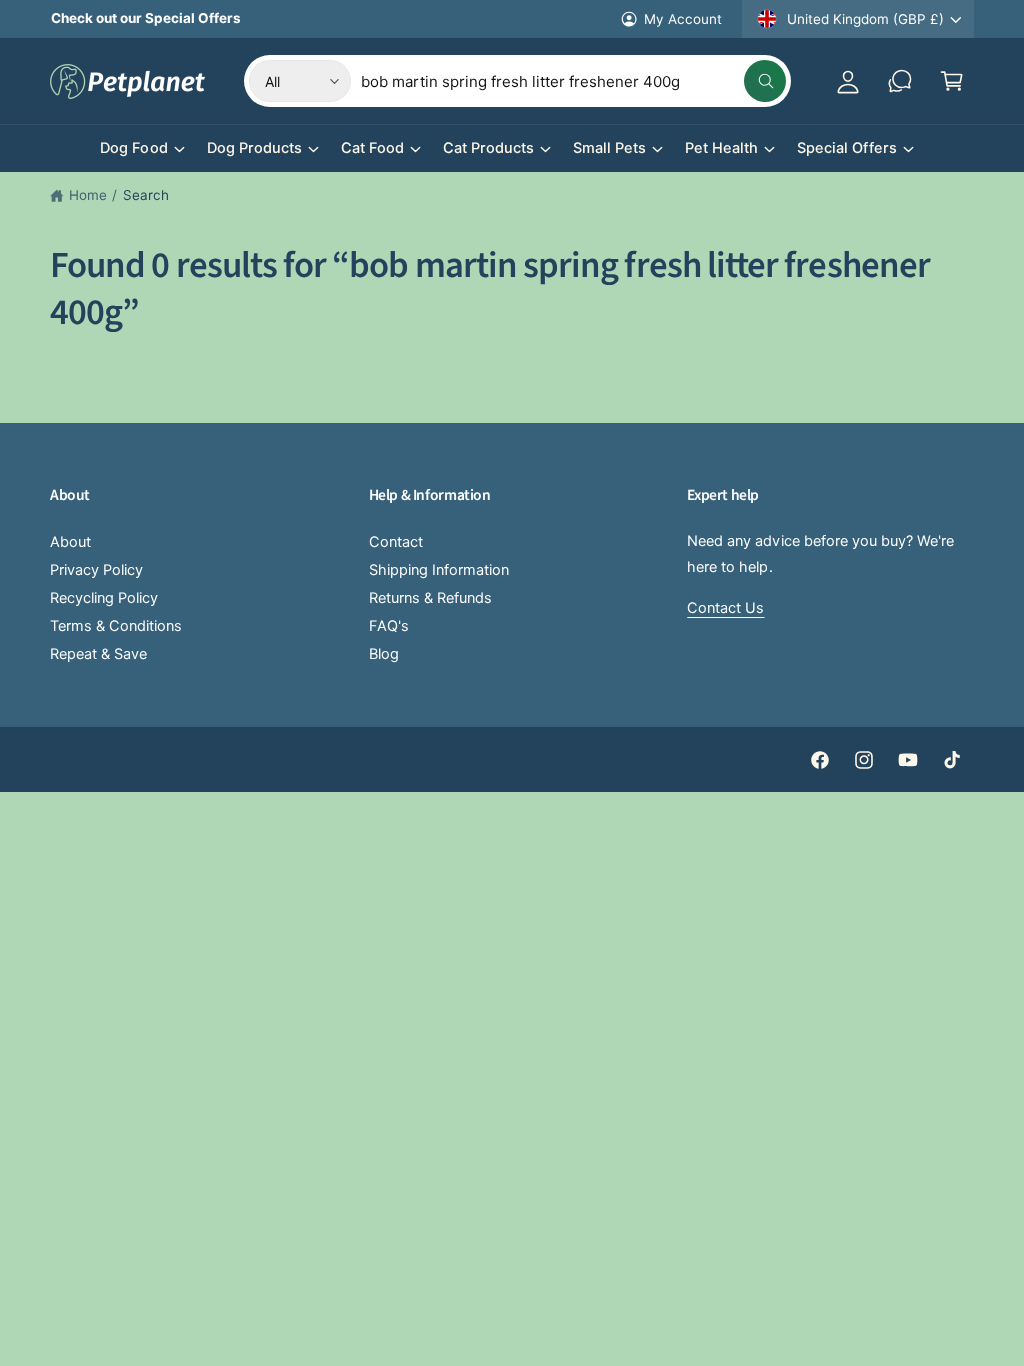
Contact (396, 542)
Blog (384, 654)
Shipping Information (439, 570)
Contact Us (725, 608)
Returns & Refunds (430, 598)
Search (146, 195)
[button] (952, 81)
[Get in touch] (900, 81)
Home (88, 195)
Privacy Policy (96, 570)
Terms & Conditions (116, 626)
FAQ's (389, 626)
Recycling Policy (104, 598)
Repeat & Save (98, 654)
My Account (683, 19)
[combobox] (573, 81)
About (70, 542)
